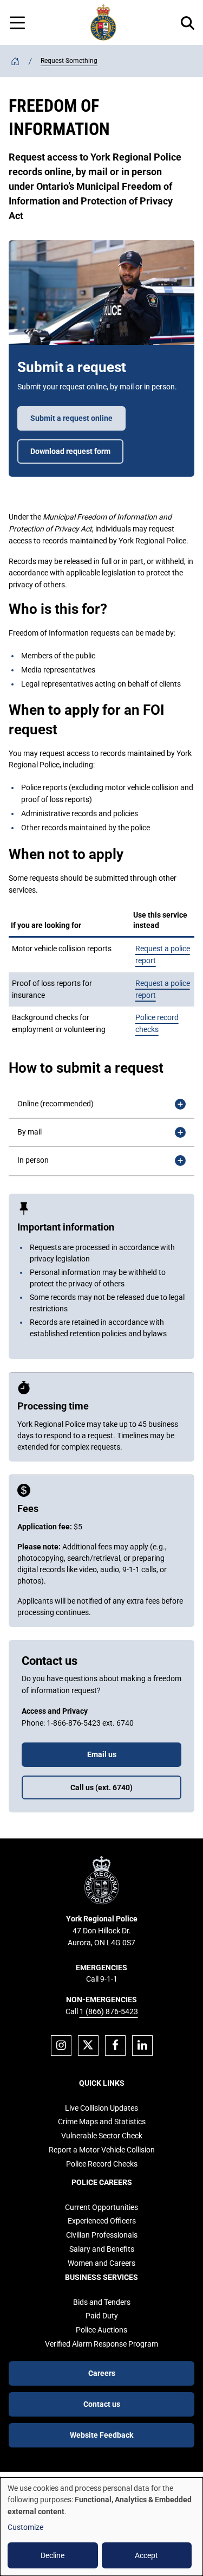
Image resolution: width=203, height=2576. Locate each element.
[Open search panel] (188, 23)
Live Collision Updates (101, 2108)
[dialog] (101, 2527)
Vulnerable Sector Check (102, 2136)
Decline (53, 2555)
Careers (102, 2373)
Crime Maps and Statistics (102, 2122)
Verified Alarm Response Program (101, 2344)
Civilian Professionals (102, 2235)
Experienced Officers (102, 2221)
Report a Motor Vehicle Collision (102, 2150)
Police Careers (102, 2182)
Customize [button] (25, 2527)
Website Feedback (101, 2435)
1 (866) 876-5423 (109, 2011)
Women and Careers (101, 2263)
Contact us (102, 2404)
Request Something (69, 61)
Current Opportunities (101, 2207)
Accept (146, 2555)
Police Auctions (101, 2330)
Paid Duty (102, 2316)
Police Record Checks (102, 2164)
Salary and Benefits (102, 2249)
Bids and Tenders (102, 2302)
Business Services (101, 2277)
